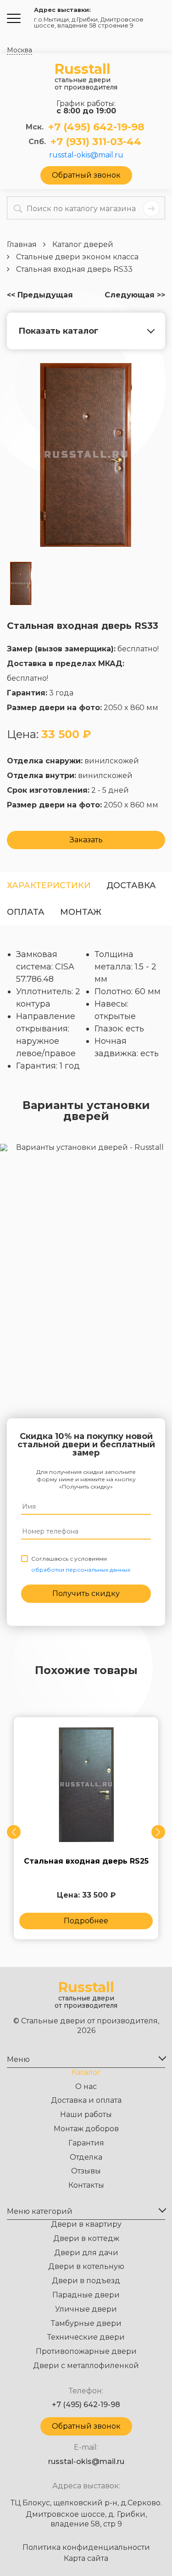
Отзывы (86, 2171)
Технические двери (86, 2337)
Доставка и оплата (86, 2100)
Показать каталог (58, 331)
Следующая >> (135, 295)
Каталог (86, 2072)
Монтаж (81, 912)
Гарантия (86, 2143)
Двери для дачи (86, 2253)
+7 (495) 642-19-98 (96, 127)
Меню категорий (40, 2211)
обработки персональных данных (81, 1570)
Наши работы (86, 2114)
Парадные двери (86, 2295)
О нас (86, 2086)
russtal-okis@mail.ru (86, 155)
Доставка (131, 885)
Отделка (86, 2157)
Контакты (86, 2185)
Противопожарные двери (86, 2351)
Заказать (86, 840)
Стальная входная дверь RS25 (86, 1861)
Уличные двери (86, 2309)
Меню (18, 2059)
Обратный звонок (86, 175)
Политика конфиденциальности (86, 2548)
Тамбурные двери (86, 2323)
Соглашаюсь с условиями (81, 1564)
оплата (26, 912)
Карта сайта (86, 2559)
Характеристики (49, 885)
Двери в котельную (86, 2266)
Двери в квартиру (86, 2224)
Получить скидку (86, 1593)
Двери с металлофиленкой (86, 2366)
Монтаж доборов (86, 2129)
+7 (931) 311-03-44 (96, 142)
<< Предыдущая (40, 295)
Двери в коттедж (86, 2238)
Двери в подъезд (86, 2281)
